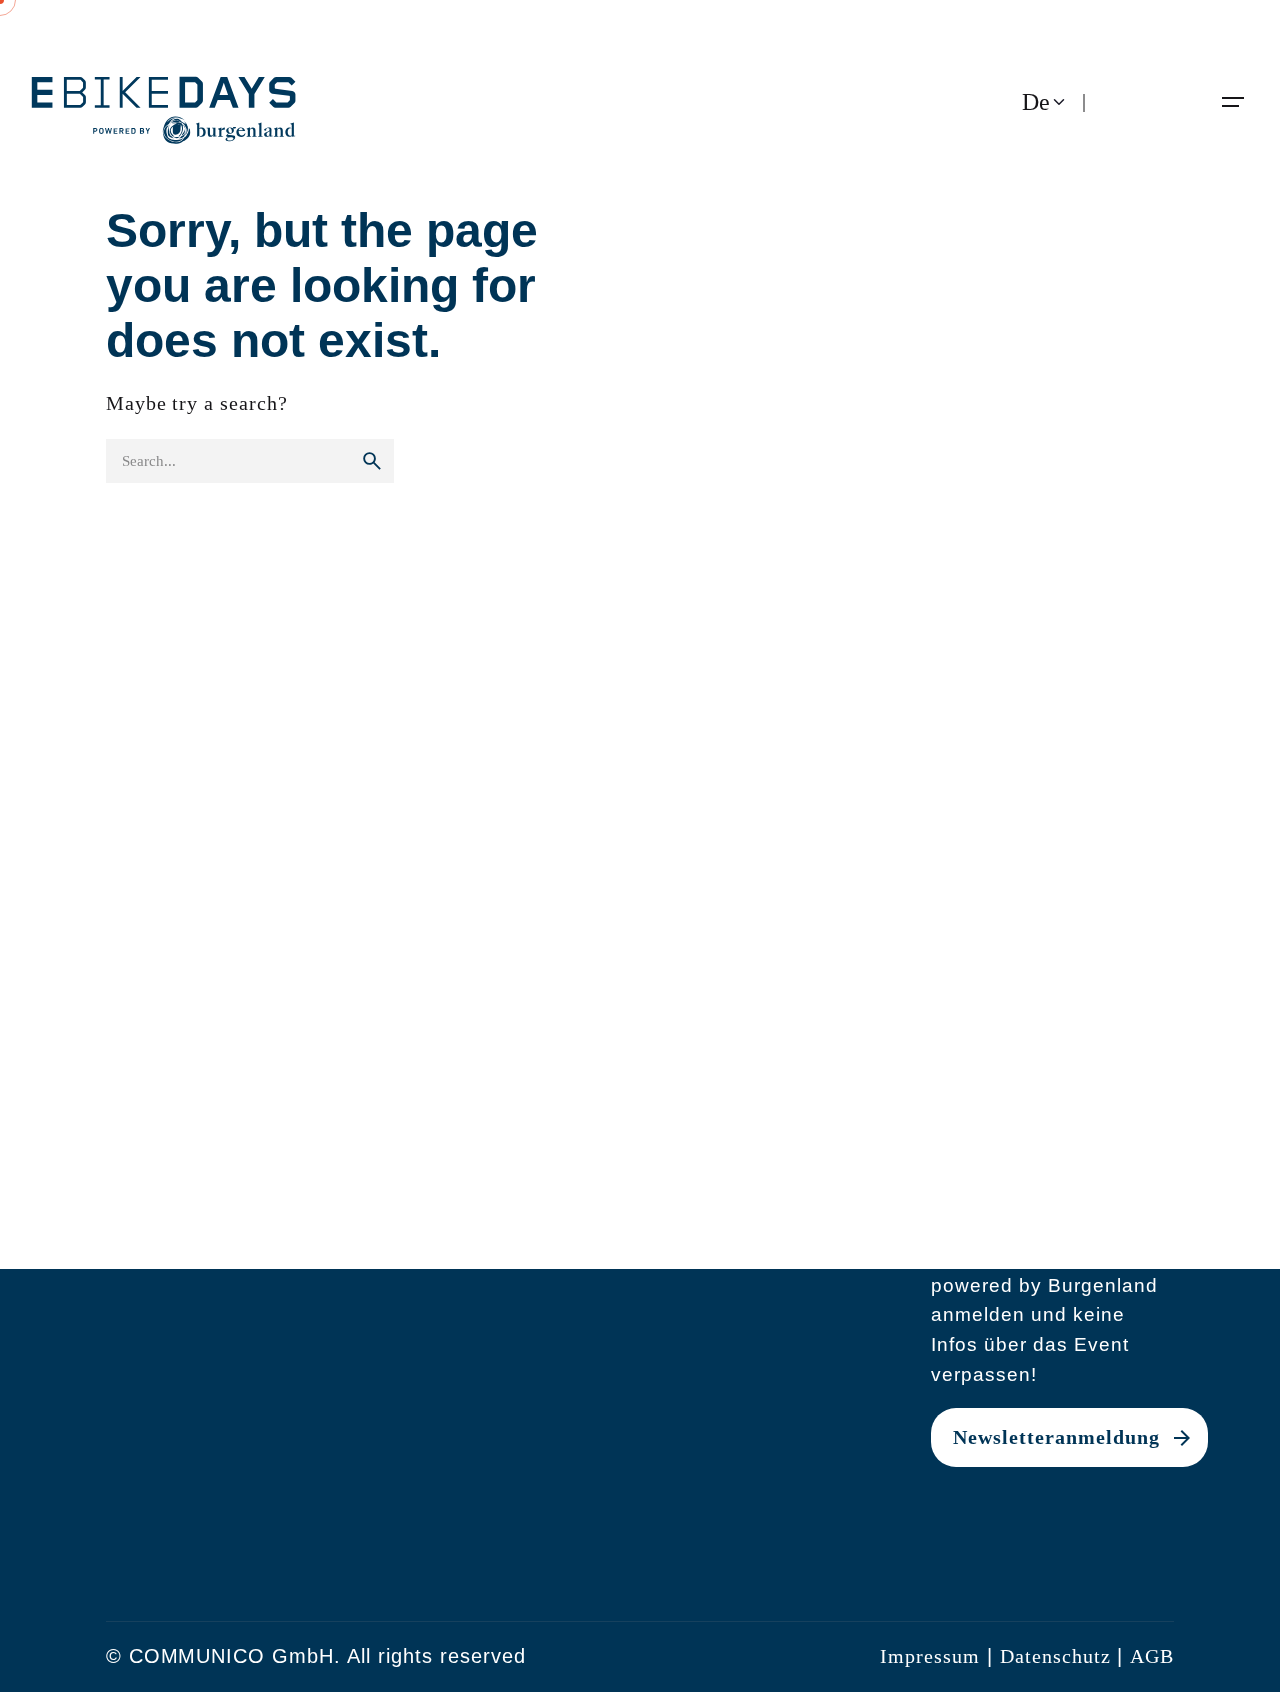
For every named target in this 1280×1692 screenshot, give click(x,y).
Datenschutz (1055, 1656)
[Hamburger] (1233, 102)
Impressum (930, 1656)
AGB (1152, 1656)
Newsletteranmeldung (1056, 1437)
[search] (372, 461)
